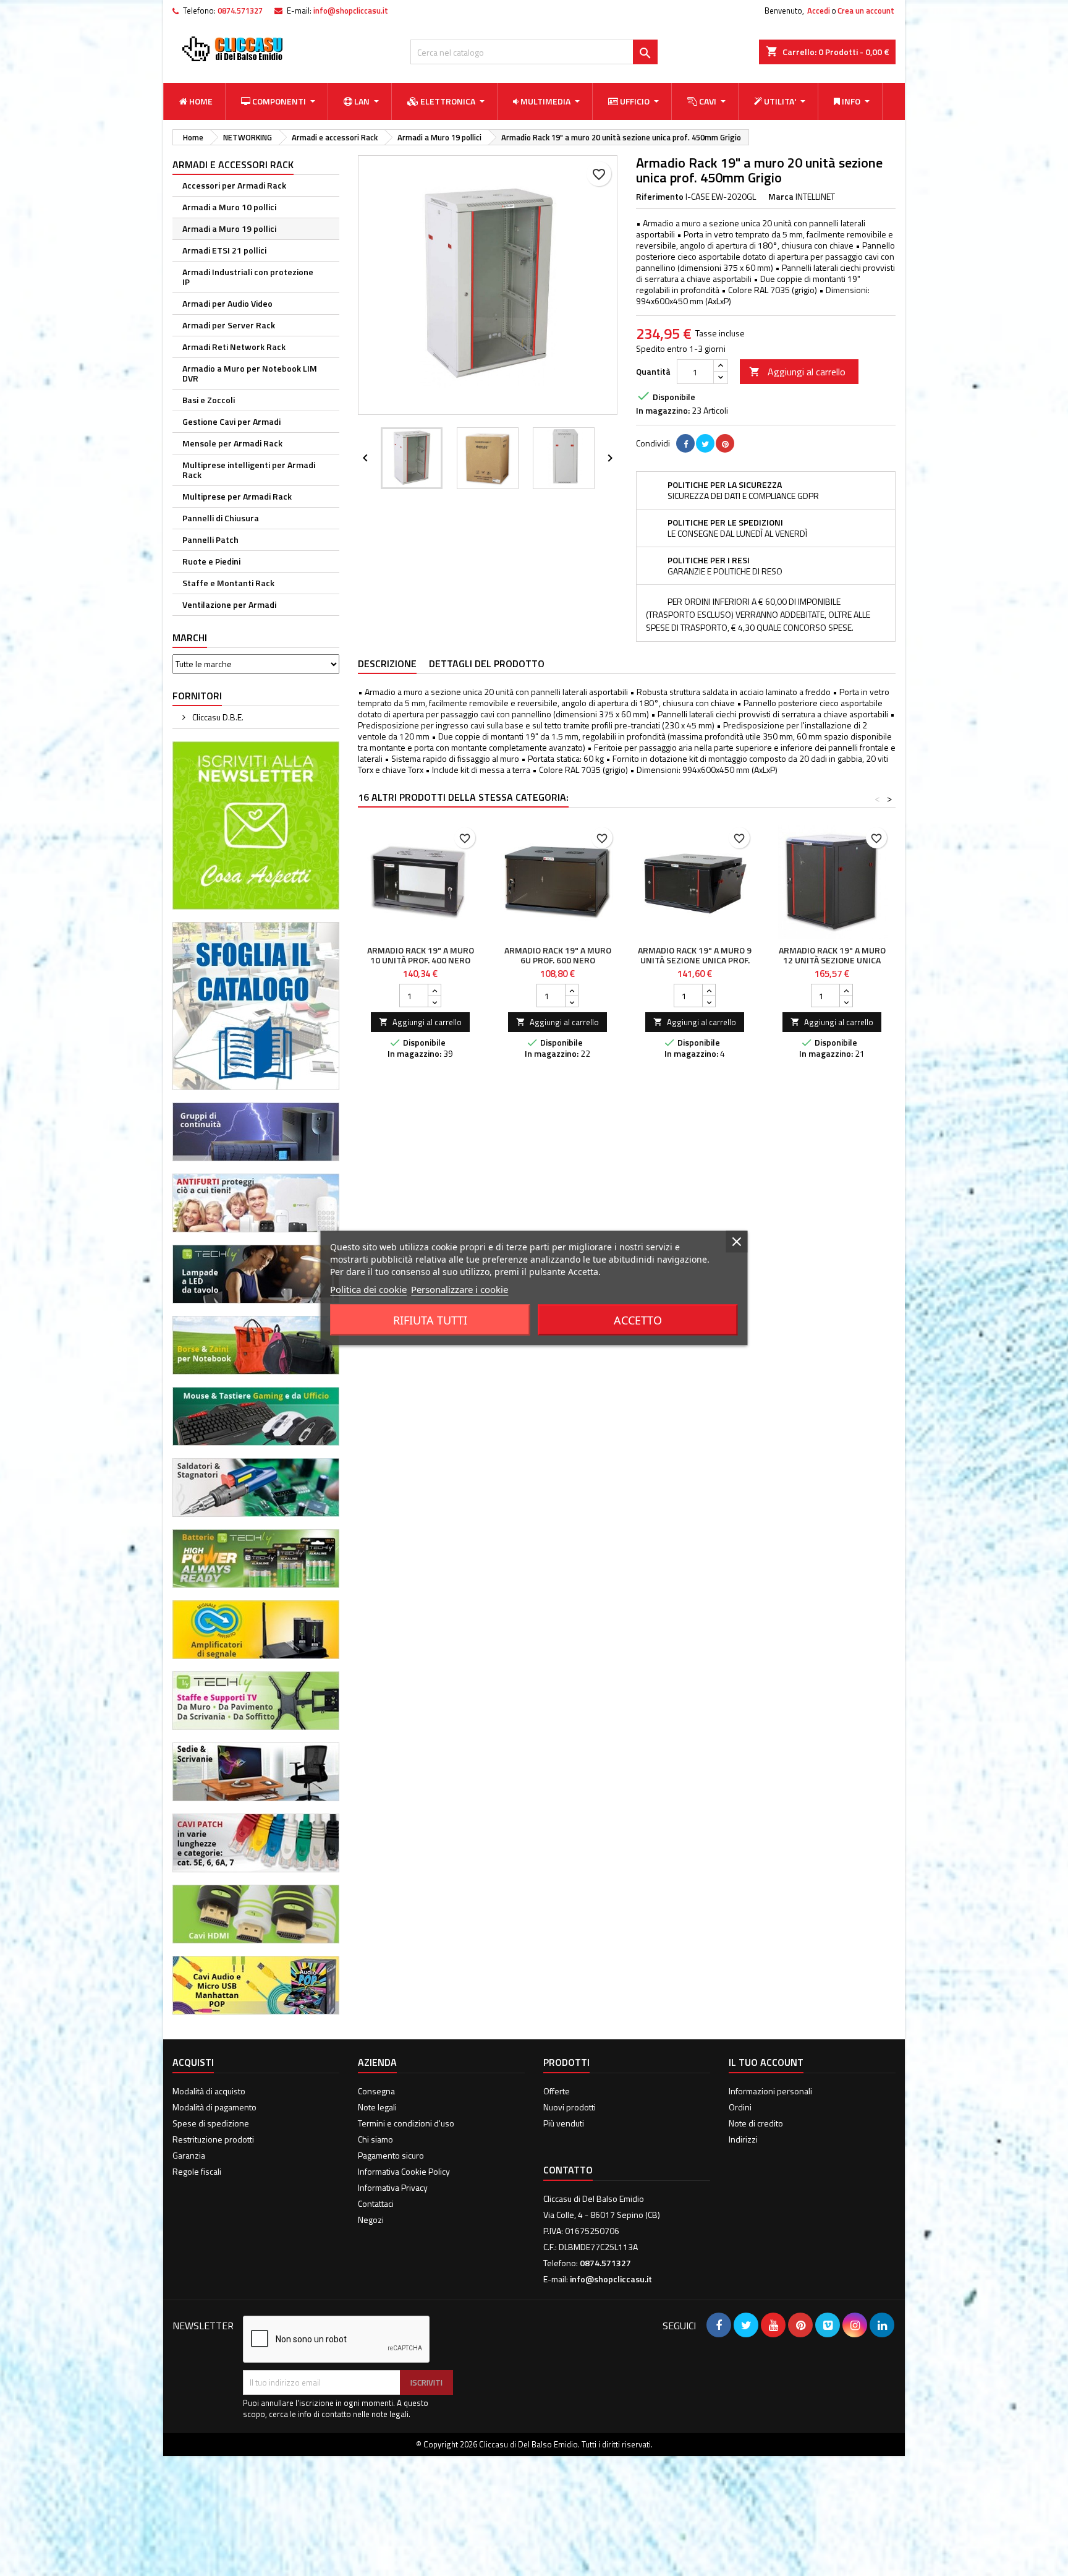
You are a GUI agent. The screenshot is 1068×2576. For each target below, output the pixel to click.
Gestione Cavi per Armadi (231, 421)
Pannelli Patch (210, 540)
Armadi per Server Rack (229, 325)
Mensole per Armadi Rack (232, 443)
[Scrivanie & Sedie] (256, 1771)
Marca (781, 197)
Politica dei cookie (368, 1289)
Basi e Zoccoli (209, 400)
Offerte (557, 2091)
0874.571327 (240, 11)
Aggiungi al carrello (797, 372)
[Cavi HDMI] (256, 1913)
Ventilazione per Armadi (229, 604)
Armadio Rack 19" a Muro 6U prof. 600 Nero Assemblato (558, 960)
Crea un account (866, 11)
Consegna (376, 2091)
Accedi (819, 11)
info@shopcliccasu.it (351, 11)
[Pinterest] (725, 443)
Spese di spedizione (211, 2123)
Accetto (638, 1320)
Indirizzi (743, 2139)
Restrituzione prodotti (213, 2139)
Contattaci (376, 2203)
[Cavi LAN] (256, 1842)
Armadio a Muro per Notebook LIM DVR (250, 373)
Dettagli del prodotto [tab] (487, 663)
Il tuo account (766, 2062)
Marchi (190, 638)
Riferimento (660, 197)
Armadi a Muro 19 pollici (229, 228)
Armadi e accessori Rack (233, 164)
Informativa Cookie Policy (404, 2171)
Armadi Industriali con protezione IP (248, 277)
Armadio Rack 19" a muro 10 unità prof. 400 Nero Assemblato (421, 960)
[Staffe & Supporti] (256, 1700)
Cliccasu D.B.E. (217, 717)
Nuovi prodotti (570, 2107)
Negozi (371, 2220)
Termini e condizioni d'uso (406, 2123)
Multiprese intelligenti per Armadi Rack (249, 470)
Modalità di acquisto (209, 2091)
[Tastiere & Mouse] (256, 1415)
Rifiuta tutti (430, 1320)
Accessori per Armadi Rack (234, 185)
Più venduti (564, 2123)
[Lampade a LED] (256, 1273)
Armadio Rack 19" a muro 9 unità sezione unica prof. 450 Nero (695, 960)
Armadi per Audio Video (227, 303)
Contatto (568, 2170)
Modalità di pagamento (214, 2107)
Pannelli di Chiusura (221, 518)
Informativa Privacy (393, 2187)
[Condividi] (685, 443)
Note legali (377, 2107)
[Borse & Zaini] (256, 1344)
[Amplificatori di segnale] (256, 1628)
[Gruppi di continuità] (256, 1131)
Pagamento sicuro (391, 2155)
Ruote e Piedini (211, 561)
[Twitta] (705, 443)
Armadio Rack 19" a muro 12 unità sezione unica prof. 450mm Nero (832, 960)
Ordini (740, 2107)
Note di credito (756, 2123)
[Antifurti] (256, 1202)
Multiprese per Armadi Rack (237, 496)
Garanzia (189, 2155)
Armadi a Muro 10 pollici (229, 207)
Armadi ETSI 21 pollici (224, 250)
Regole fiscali (197, 2171)
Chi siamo (375, 2139)
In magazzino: (663, 411)
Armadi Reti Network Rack (234, 347)
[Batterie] (256, 1557)
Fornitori (197, 696)
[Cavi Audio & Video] (256, 1984)
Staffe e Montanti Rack (228, 583)
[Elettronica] (256, 1486)
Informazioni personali (770, 2091)
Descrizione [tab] (387, 663)
